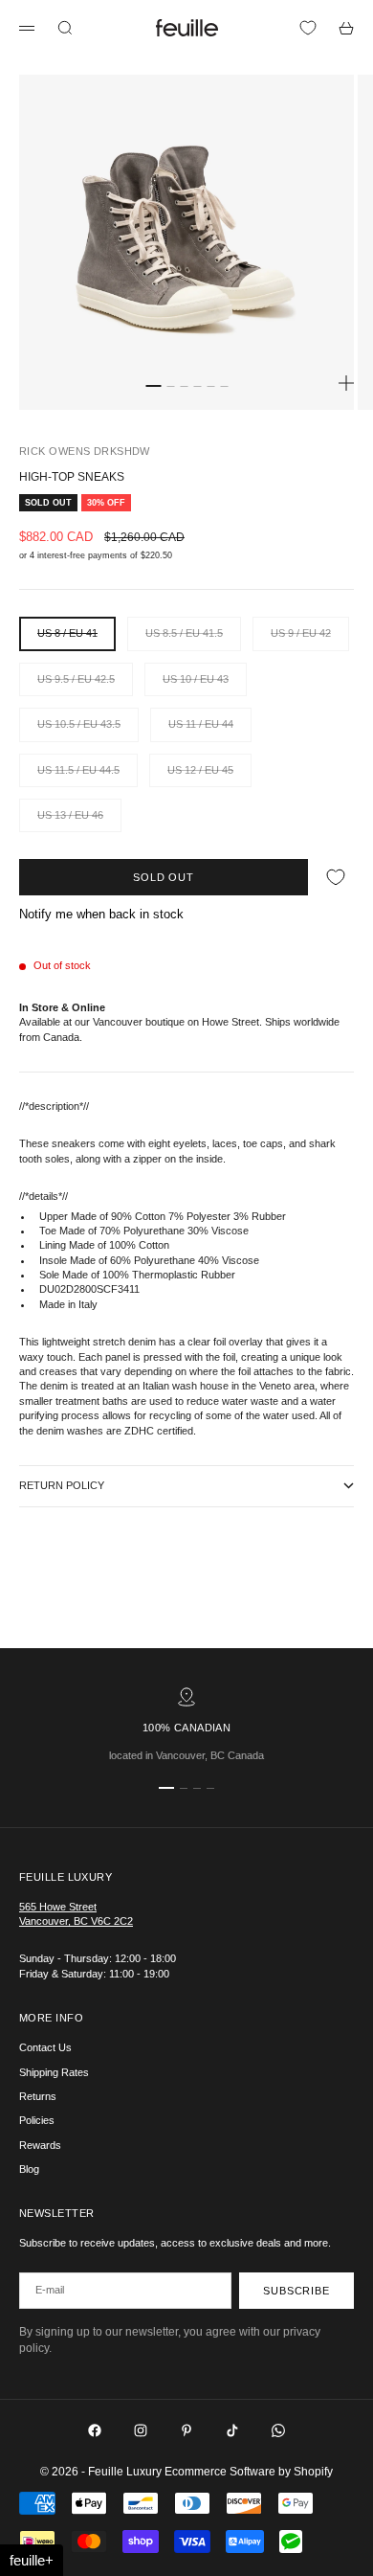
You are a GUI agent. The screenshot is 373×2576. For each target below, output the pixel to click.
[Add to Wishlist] (336, 877)
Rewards (40, 2145)
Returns (38, 2096)
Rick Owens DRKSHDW (85, 451)
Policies (37, 2120)
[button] (32, 2560)
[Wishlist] (308, 28)
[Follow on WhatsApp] (278, 2430)
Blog (29, 2169)
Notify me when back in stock (101, 914)
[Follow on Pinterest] (186, 2430)
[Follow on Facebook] (95, 2430)
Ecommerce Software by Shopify (249, 2472)
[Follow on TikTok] (232, 2430)
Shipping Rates (54, 2072)
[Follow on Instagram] (141, 2430)
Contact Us (45, 2047)
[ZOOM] (346, 383)
